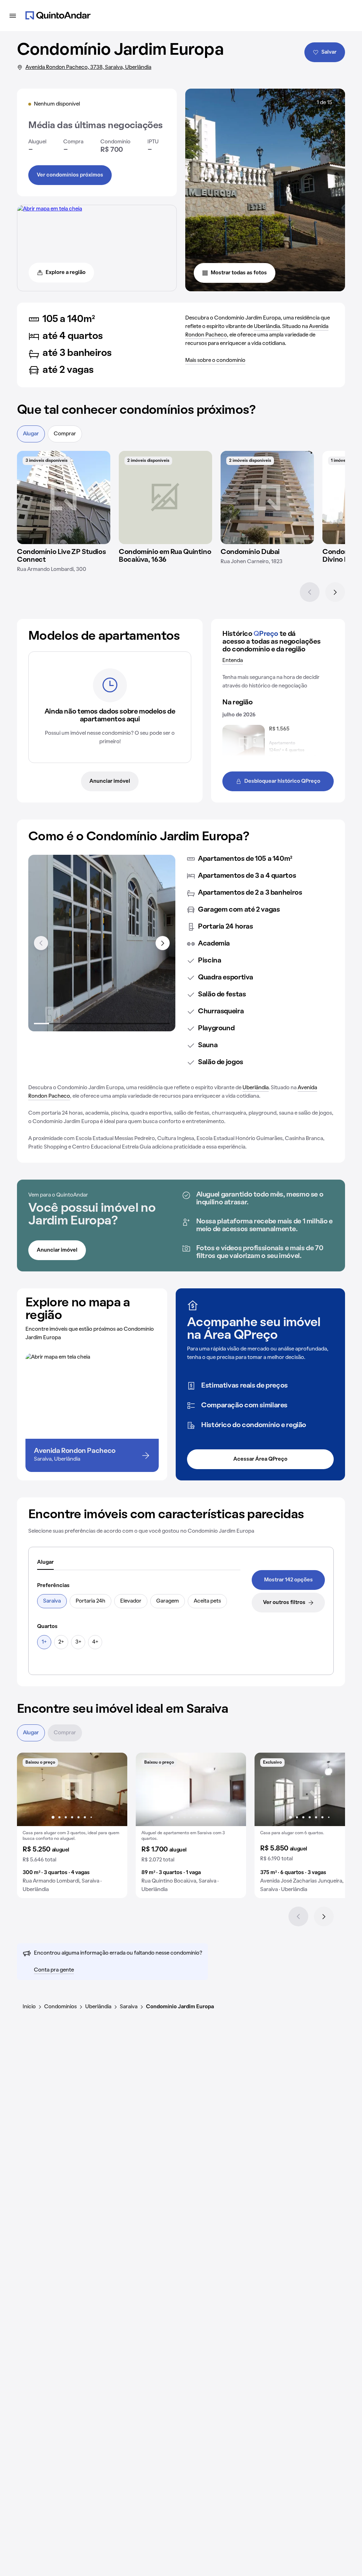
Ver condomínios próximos (70, 175)
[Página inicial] (58, 16)
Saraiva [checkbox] (52, 1601)
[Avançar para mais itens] (163, 943)
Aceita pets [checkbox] (207, 1601)
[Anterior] (310, 592)
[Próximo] (335, 592)
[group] (72, 1825)
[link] (288, 1580)
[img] (64, 497)
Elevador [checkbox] (131, 1601)
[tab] (45, 1563)
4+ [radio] (95, 1642)
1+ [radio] (44, 1642)
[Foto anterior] (30, 1789)
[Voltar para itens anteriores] (41, 943)
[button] (72, 1825)
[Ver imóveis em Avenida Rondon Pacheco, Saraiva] (50, 209)
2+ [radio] (61, 1642)
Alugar (31, 434)
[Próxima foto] (115, 1789)
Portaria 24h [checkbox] (90, 1601)
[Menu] (13, 16)
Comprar (65, 434)
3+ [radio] (78, 1642)
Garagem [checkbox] (168, 1601)
